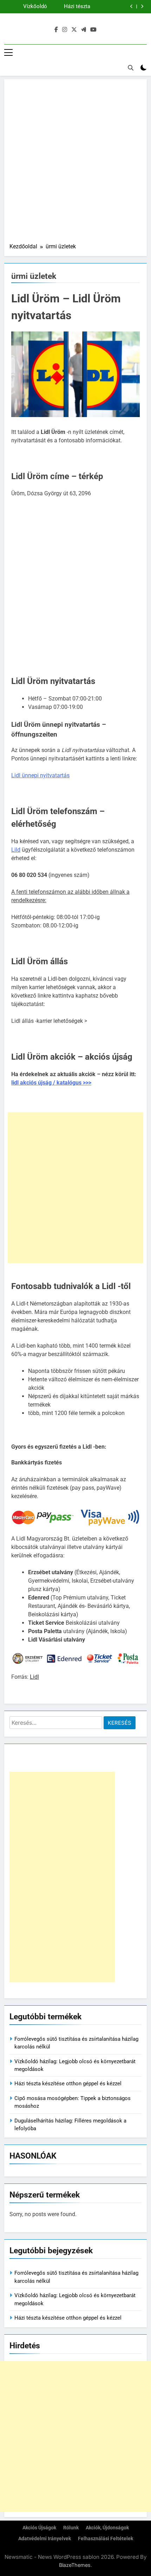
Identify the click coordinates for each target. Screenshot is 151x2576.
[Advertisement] (75, 163)
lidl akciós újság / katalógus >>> (51, 1083)
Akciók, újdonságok (107, 2528)
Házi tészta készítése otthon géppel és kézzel (68, 2084)
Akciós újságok (39, 2528)
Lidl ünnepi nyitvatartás (40, 775)
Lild (16, 850)
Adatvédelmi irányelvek (45, 2539)
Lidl (34, 1677)
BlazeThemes (75, 2565)
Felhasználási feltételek (106, 2539)
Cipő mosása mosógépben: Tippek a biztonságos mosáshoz (67, 7)
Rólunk (71, 2528)
